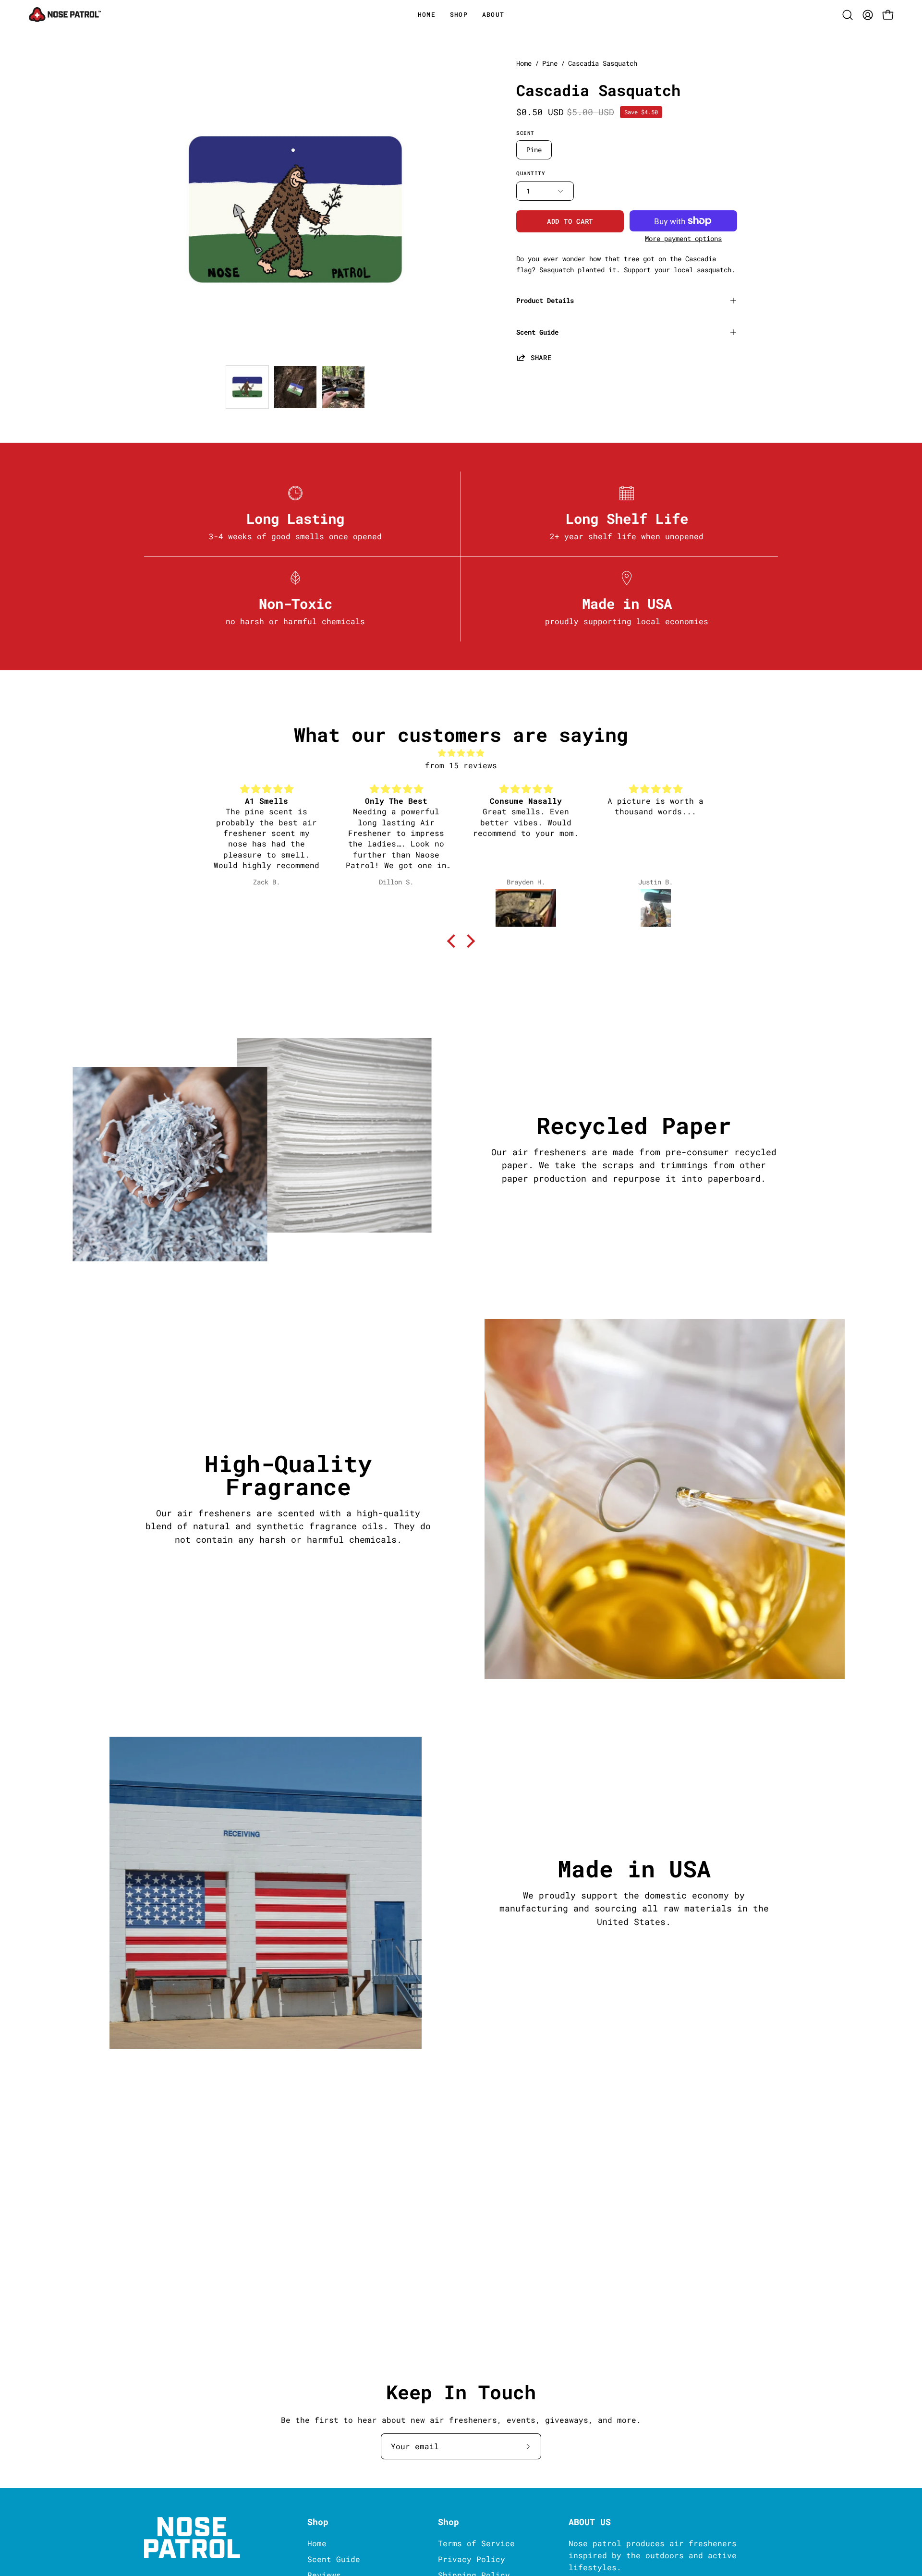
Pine (550, 63)
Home (524, 63)
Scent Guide (537, 332)
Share (541, 357)
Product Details (545, 300)
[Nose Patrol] (65, 15)
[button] (493, 15)
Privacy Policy (472, 2559)
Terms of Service (476, 2543)
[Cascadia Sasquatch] (247, 387)
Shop (318, 2522)
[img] (461, 753)
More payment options (683, 239)
